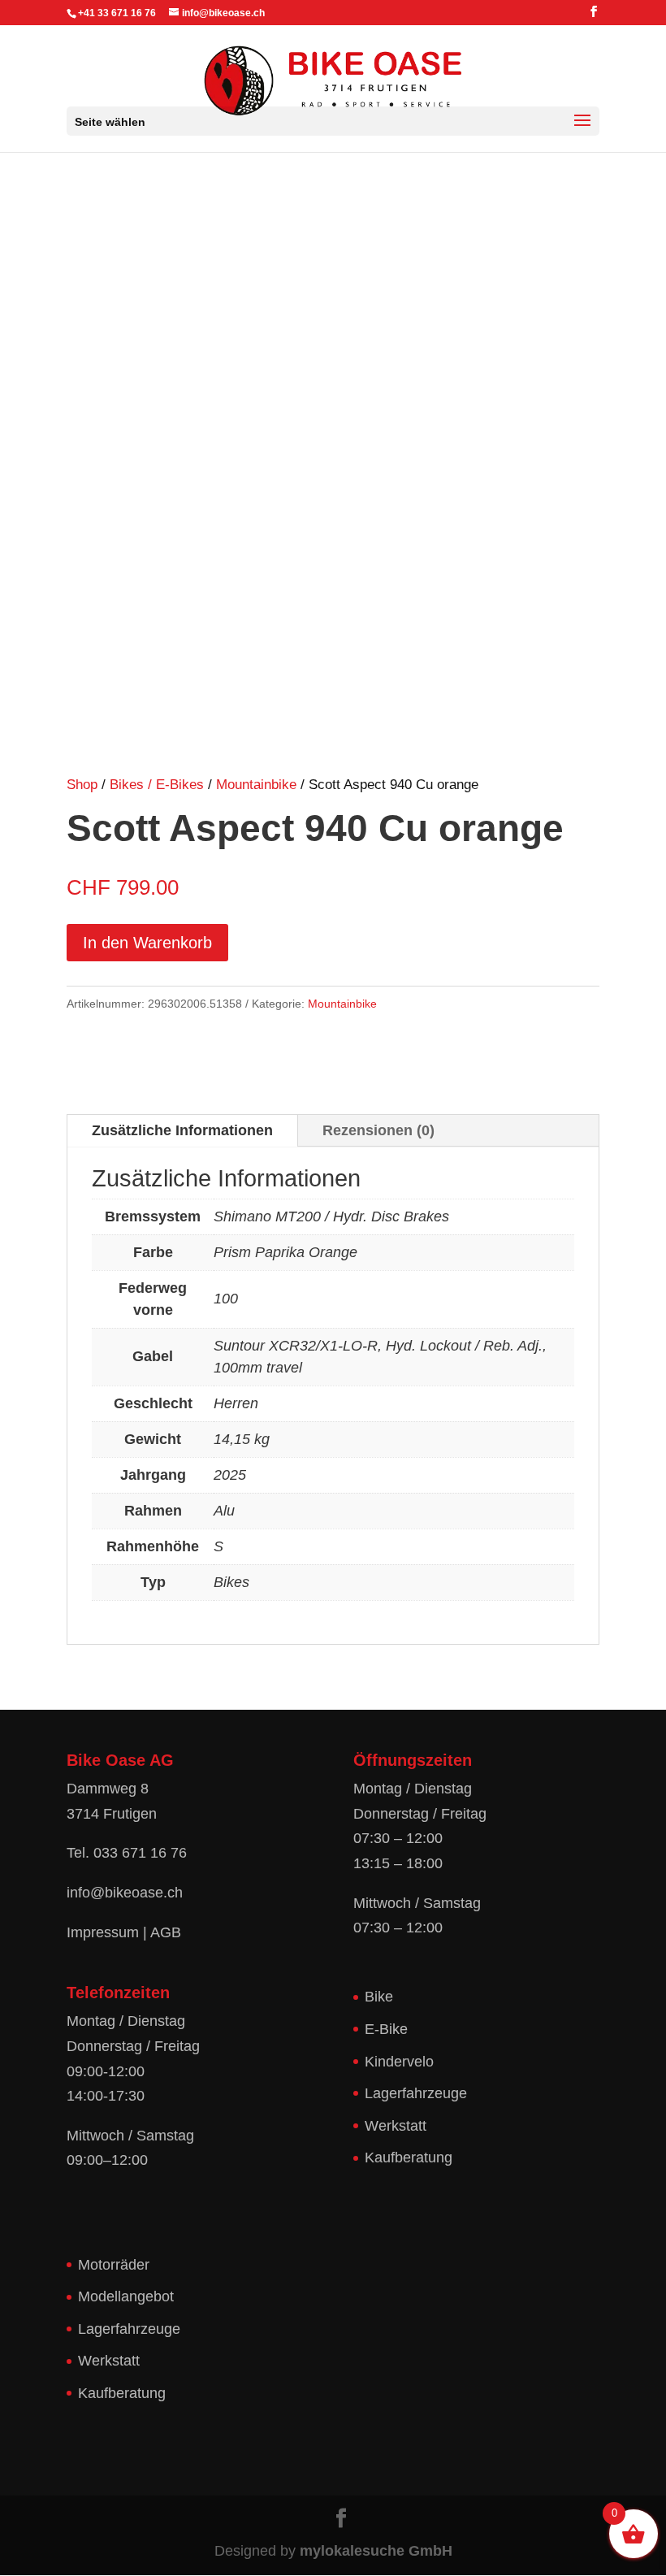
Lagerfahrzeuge (416, 2093)
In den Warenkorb (147, 943)
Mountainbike (256, 785)
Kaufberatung (409, 2158)
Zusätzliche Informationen (182, 1130)
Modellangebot (126, 2296)
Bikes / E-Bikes (157, 785)
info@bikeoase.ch (125, 1893)
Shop (82, 785)
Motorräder (114, 2265)
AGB (166, 1932)
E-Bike (386, 2029)
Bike (379, 1997)
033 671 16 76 (140, 1853)
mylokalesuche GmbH (376, 2551)
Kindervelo (399, 2062)
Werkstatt (396, 2126)
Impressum (103, 1932)
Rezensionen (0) (378, 1130)
